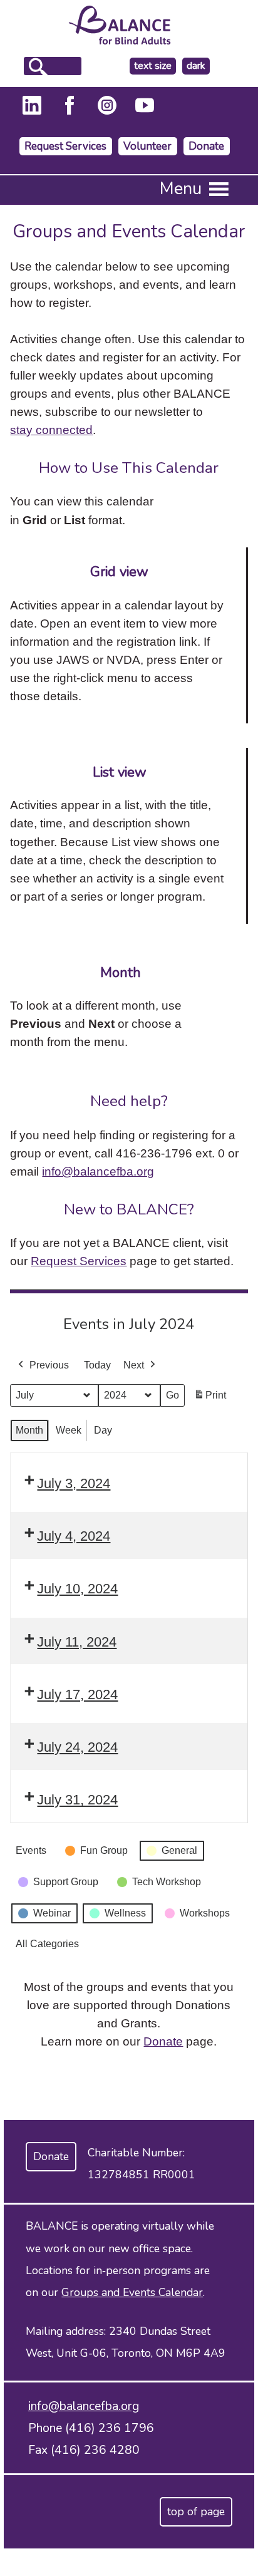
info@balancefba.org (98, 1171)
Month (29, 1430)
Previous (49, 1365)
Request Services (65, 146)
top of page (196, 2511)
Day (103, 1430)
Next (134, 1365)
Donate (206, 146)
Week (69, 1430)
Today (97, 1365)
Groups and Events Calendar (132, 2292)
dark (198, 66)
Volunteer (147, 146)
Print (210, 1399)
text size (153, 66)
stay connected (51, 430)
